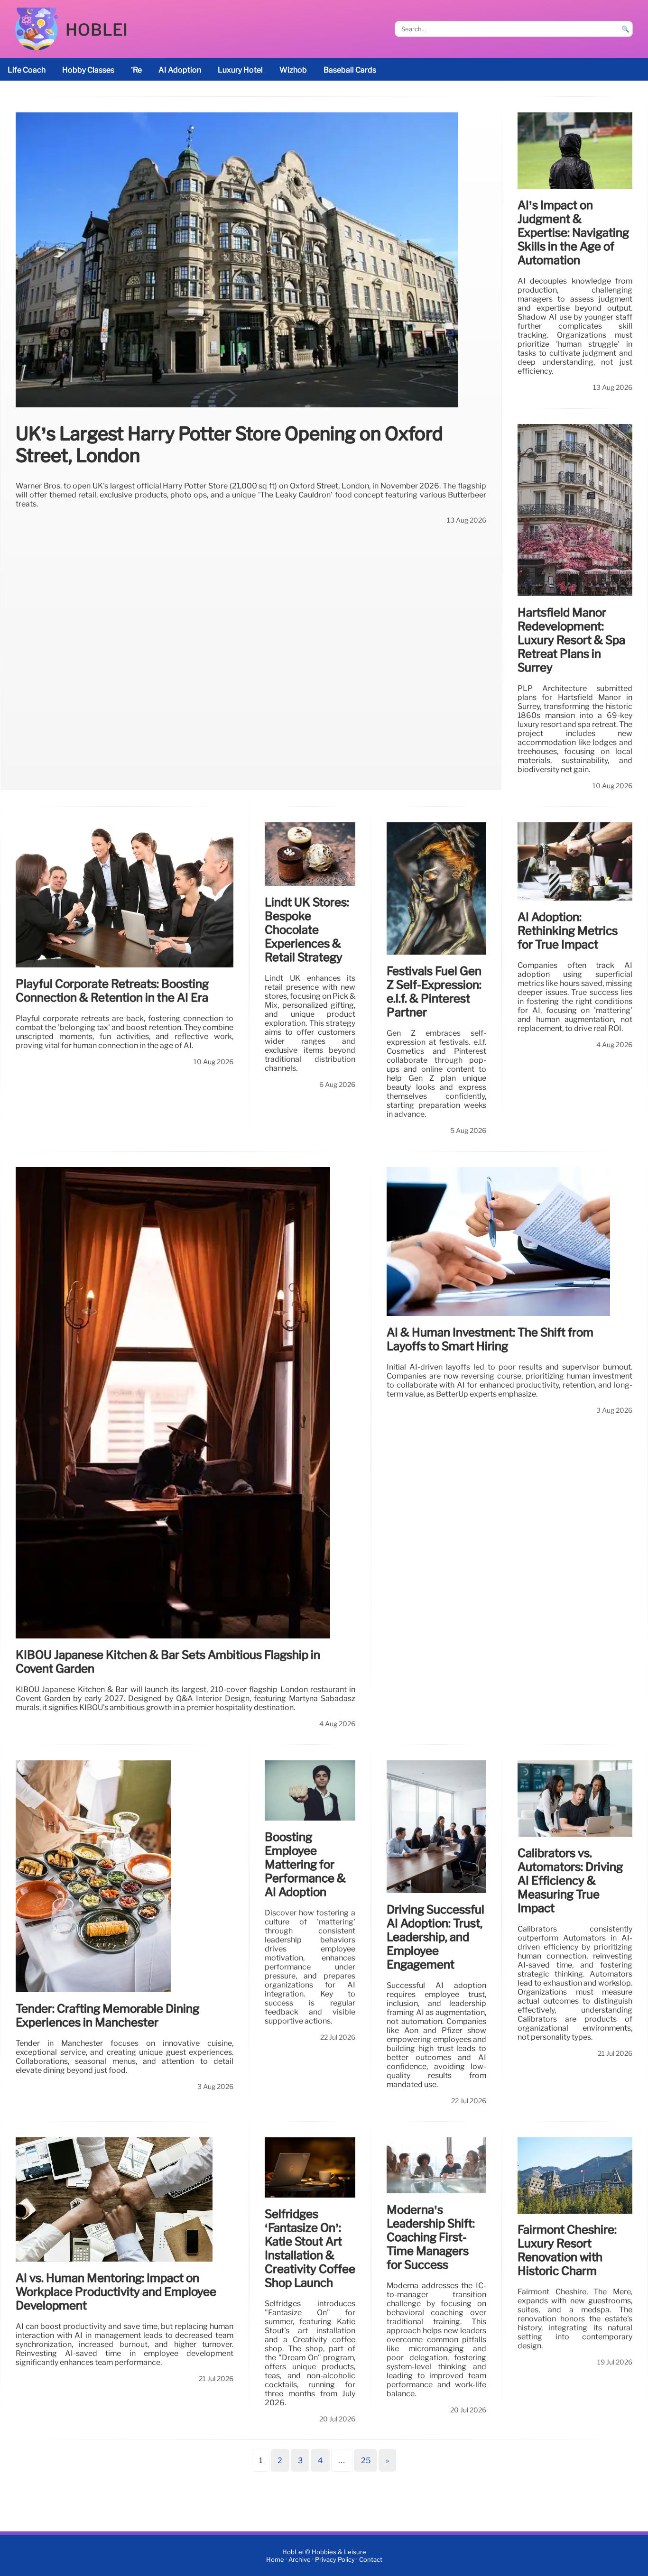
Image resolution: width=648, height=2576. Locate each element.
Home (275, 2560)
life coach (27, 70)
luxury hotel (240, 70)
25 (366, 2461)
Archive (300, 2560)
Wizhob (293, 70)
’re (136, 70)
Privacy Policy (335, 2560)
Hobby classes (88, 70)
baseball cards (350, 70)
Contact (371, 2560)
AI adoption (180, 70)
